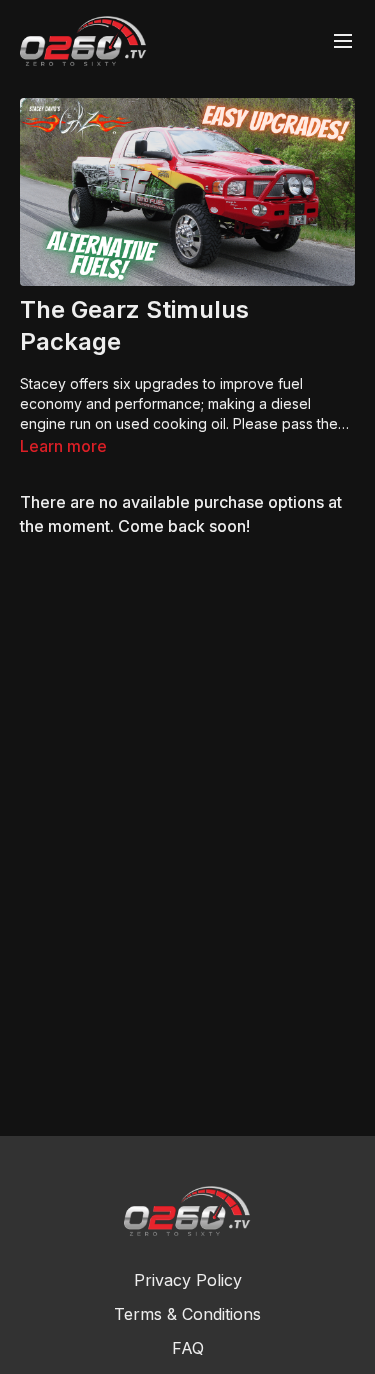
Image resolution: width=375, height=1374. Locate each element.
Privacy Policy (188, 1280)
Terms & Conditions (187, 1314)
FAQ (188, 1348)
